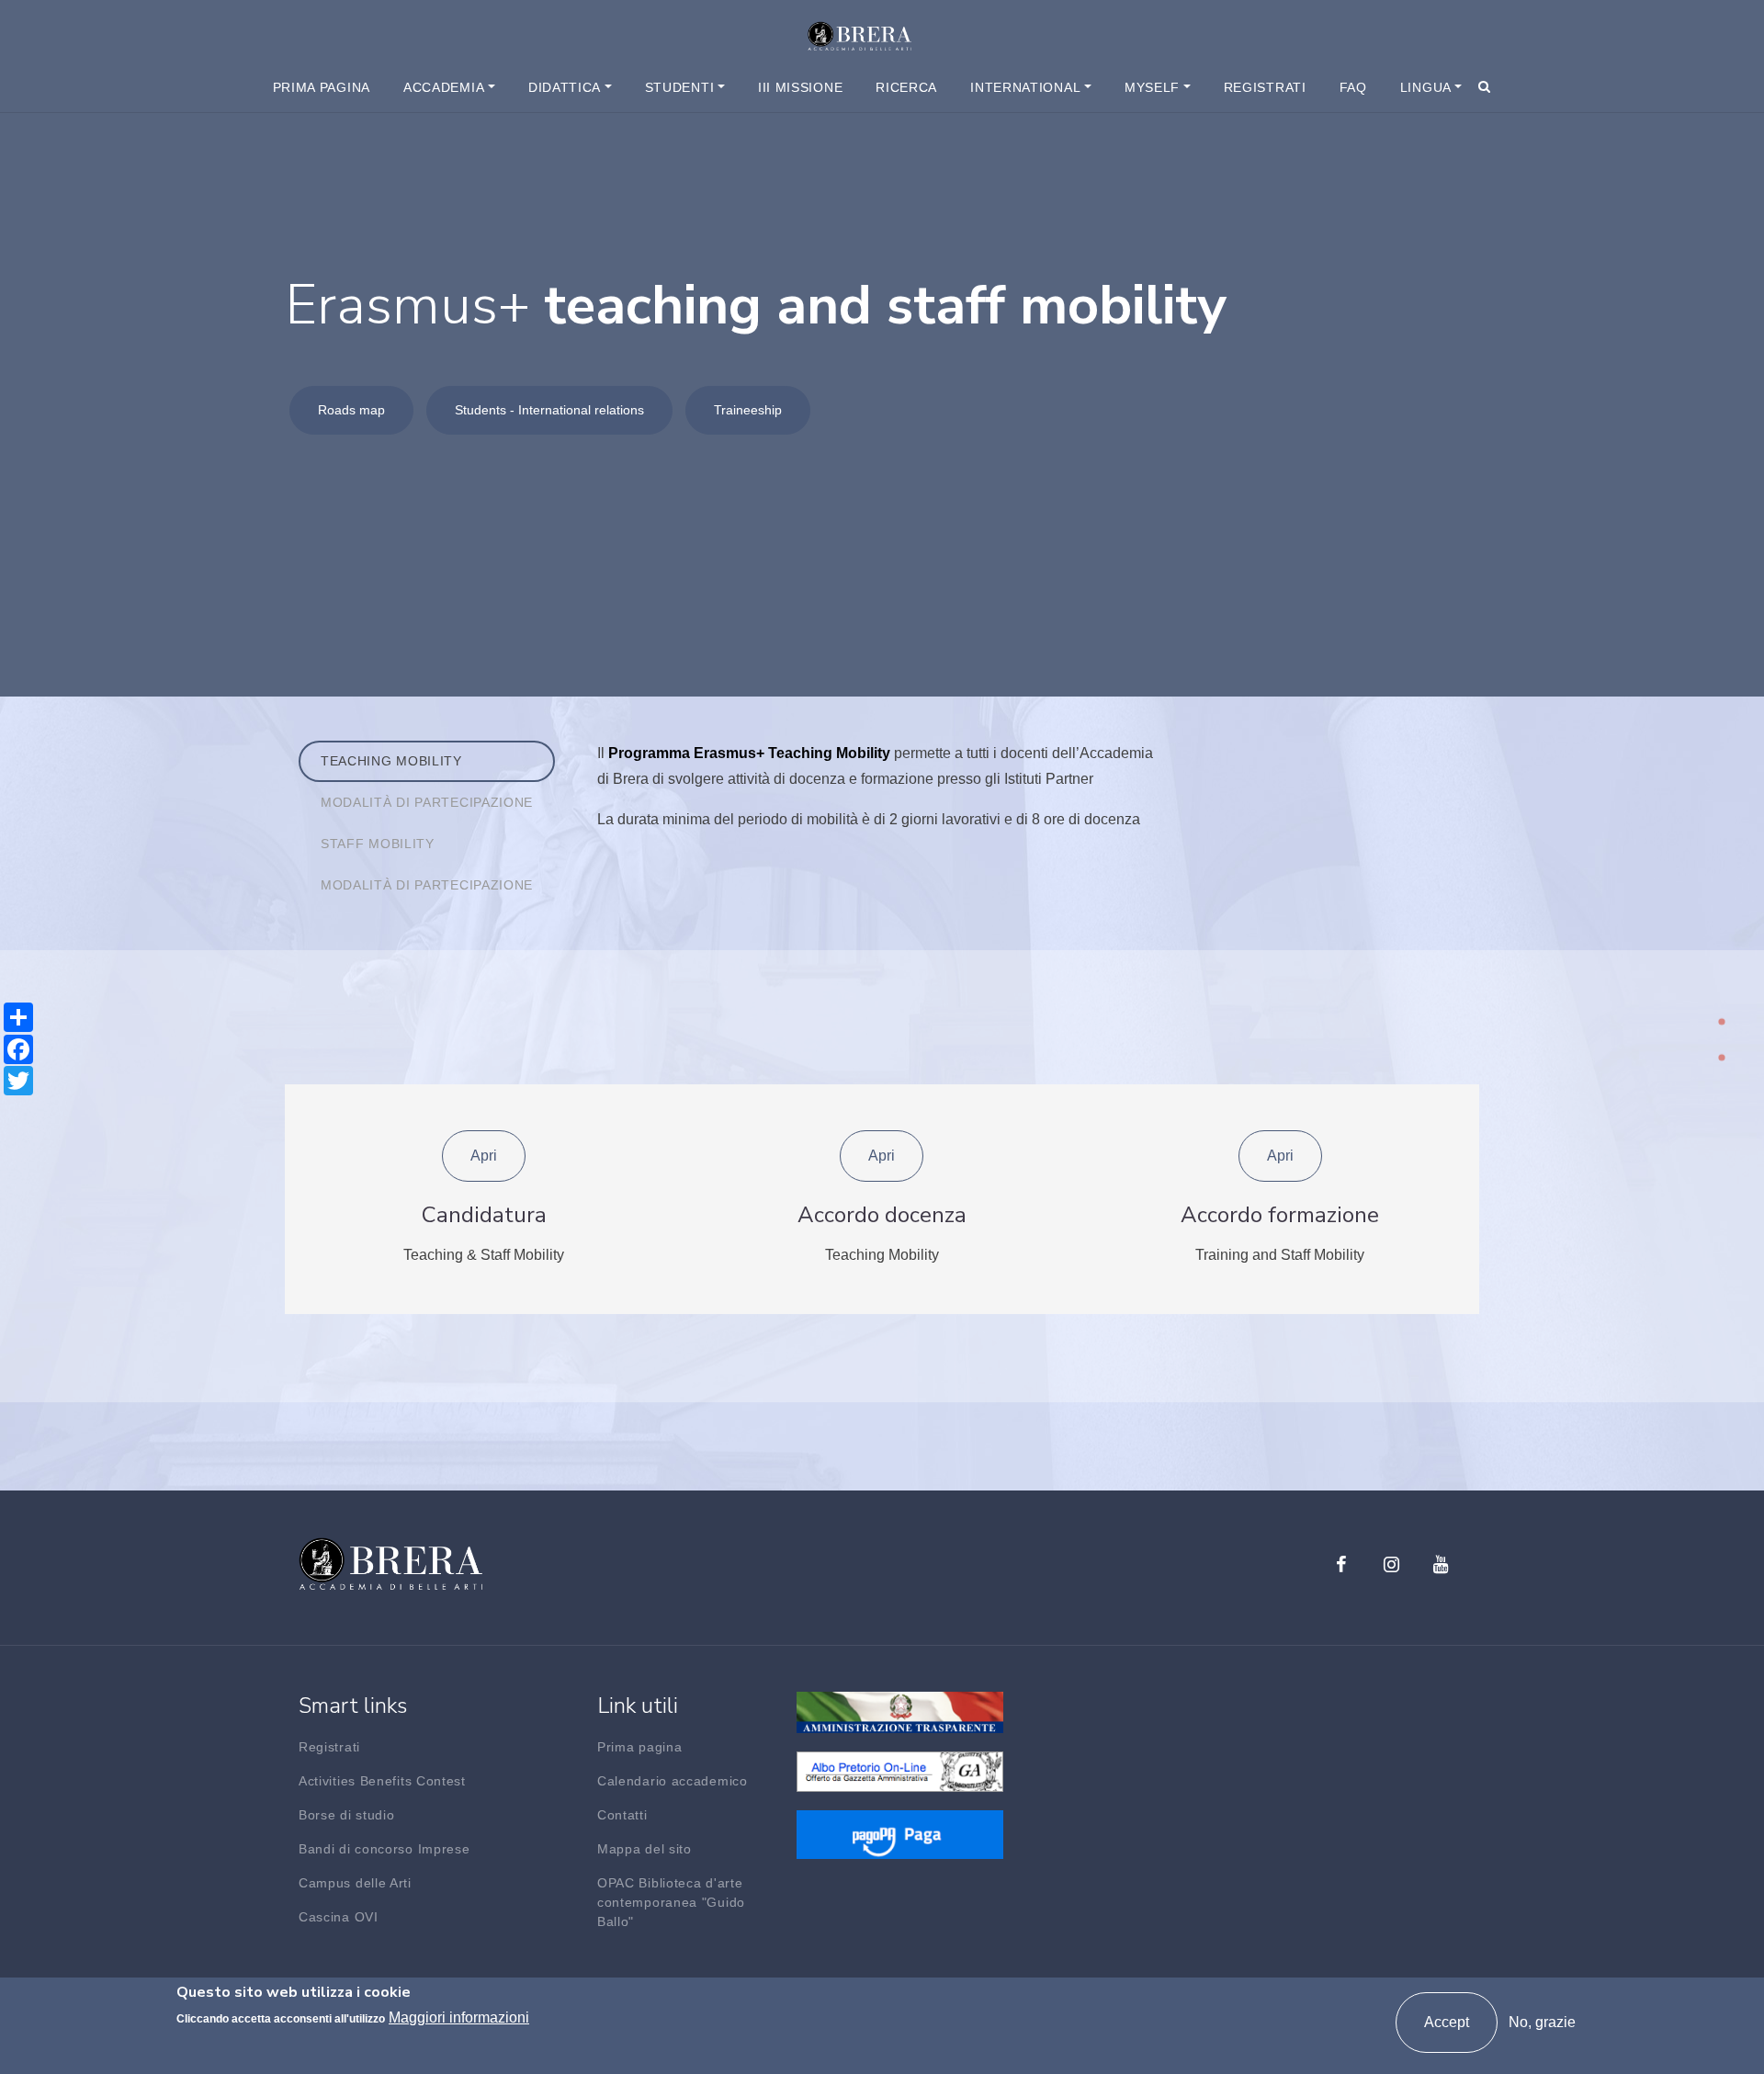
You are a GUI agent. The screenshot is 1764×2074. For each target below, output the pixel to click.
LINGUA (1426, 87)
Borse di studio (347, 1815)
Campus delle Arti (355, 1883)
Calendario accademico (673, 1781)
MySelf (1152, 87)
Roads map (351, 410)
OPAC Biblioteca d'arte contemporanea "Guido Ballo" (671, 1902)
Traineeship (748, 410)
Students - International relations (549, 410)
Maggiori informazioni (459, 2017)
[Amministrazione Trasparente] (900, 1711)
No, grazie (1542, 2022)
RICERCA (906, 87)
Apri (484, 1156)
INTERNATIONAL (1025, 87)
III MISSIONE (800, 87)
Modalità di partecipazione (427, 802)
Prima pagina (322, 87)
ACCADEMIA (444, 87)
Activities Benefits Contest (382, 1781)
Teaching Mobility (391, 761)
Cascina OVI (339, 1917)
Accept (1447, 2022)
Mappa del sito (645, 1849)
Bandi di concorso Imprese (384, 1849)
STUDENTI (680, 87)
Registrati (1265, 87)
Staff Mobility (378, 844)
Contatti (622, 1815)
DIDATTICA (565, 87)
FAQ (1353, 87)
